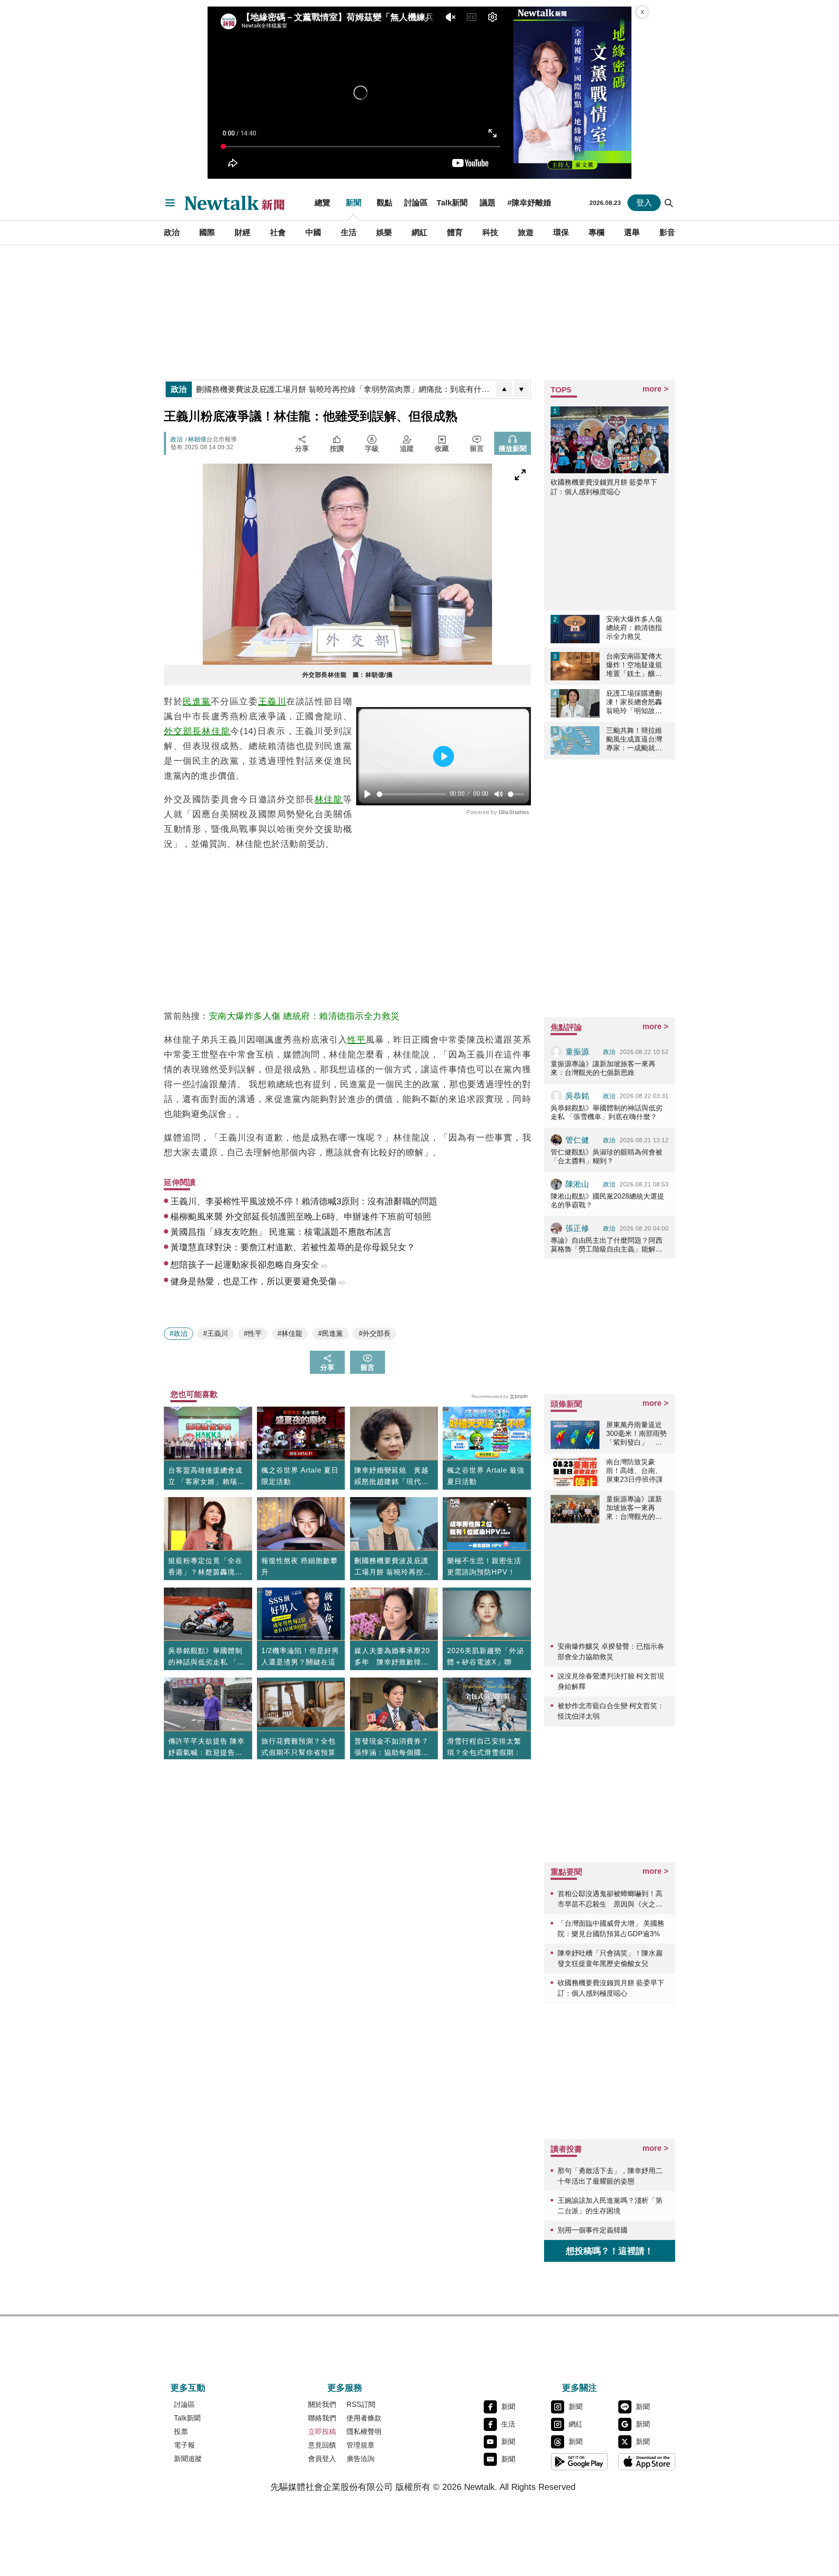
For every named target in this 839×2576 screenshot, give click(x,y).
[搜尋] (669, 203)
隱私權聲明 (364, 2432)
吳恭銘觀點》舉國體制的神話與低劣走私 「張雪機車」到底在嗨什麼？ (206, 1657)
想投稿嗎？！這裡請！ (610, 2251)
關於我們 (322, 2404)
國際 (207, 232)
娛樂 (384, 232)
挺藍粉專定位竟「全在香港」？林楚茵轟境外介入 (205, 1567)
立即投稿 (322, 2432)
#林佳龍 (290, 1333)
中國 (313, 232)
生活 (349, 232)
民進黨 (197, 701)
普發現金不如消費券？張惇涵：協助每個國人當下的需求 (392, 1748)
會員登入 (322, 2459)
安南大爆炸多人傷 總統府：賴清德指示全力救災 (304, 1016)
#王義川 (216, 1333)
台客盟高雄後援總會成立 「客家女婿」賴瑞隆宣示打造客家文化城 (206, 1477)
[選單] (170, 203)
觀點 (385, 203)
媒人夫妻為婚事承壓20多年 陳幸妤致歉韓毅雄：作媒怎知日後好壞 (392, 1657)
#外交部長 (375, 1333)
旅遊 (526, 232)
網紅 (419, 232)
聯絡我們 (322, 2418)
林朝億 (197, 439)
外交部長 (183, 731)
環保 (561, 232)
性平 (357, 1040)
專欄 (596, 232)
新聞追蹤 (188, 2459)
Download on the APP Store (647, 2462)
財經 (243, 232)
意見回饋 (322, 2445)
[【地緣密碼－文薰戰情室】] (572, 93)
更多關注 (579, 2388)
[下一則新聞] (521, 389)
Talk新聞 (452, 203)
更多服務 (345, 2388)
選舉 (632, 232)
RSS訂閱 (361, 2404)
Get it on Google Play (579, 2462)
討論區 (416, 203)
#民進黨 (331, 1333)
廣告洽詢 (361, 2459)
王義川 (272, 701)
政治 (172, 232)
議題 (488, 203)
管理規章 (361, 2445)
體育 (455, 232)
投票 (181, 2432)
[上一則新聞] (504, 389)
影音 (667, 232)
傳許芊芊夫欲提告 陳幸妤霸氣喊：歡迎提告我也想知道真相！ (206, 1748)
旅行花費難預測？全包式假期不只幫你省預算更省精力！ (298, 1753)
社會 (278, 232)
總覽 (322, 203)
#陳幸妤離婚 (529, 203)
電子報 (184, 2445)
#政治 (179, 1333)
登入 (644, 203)
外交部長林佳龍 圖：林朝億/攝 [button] (348, 675)
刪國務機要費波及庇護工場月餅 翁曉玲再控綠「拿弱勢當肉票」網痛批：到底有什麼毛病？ (393, 1567)
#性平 (253, 1333)
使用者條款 (364, 2418)
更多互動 (188, 2388)
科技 (490, 232)
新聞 (354, 203)
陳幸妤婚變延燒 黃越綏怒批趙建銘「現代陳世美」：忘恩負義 (392, 1477)
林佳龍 (216, 731)
